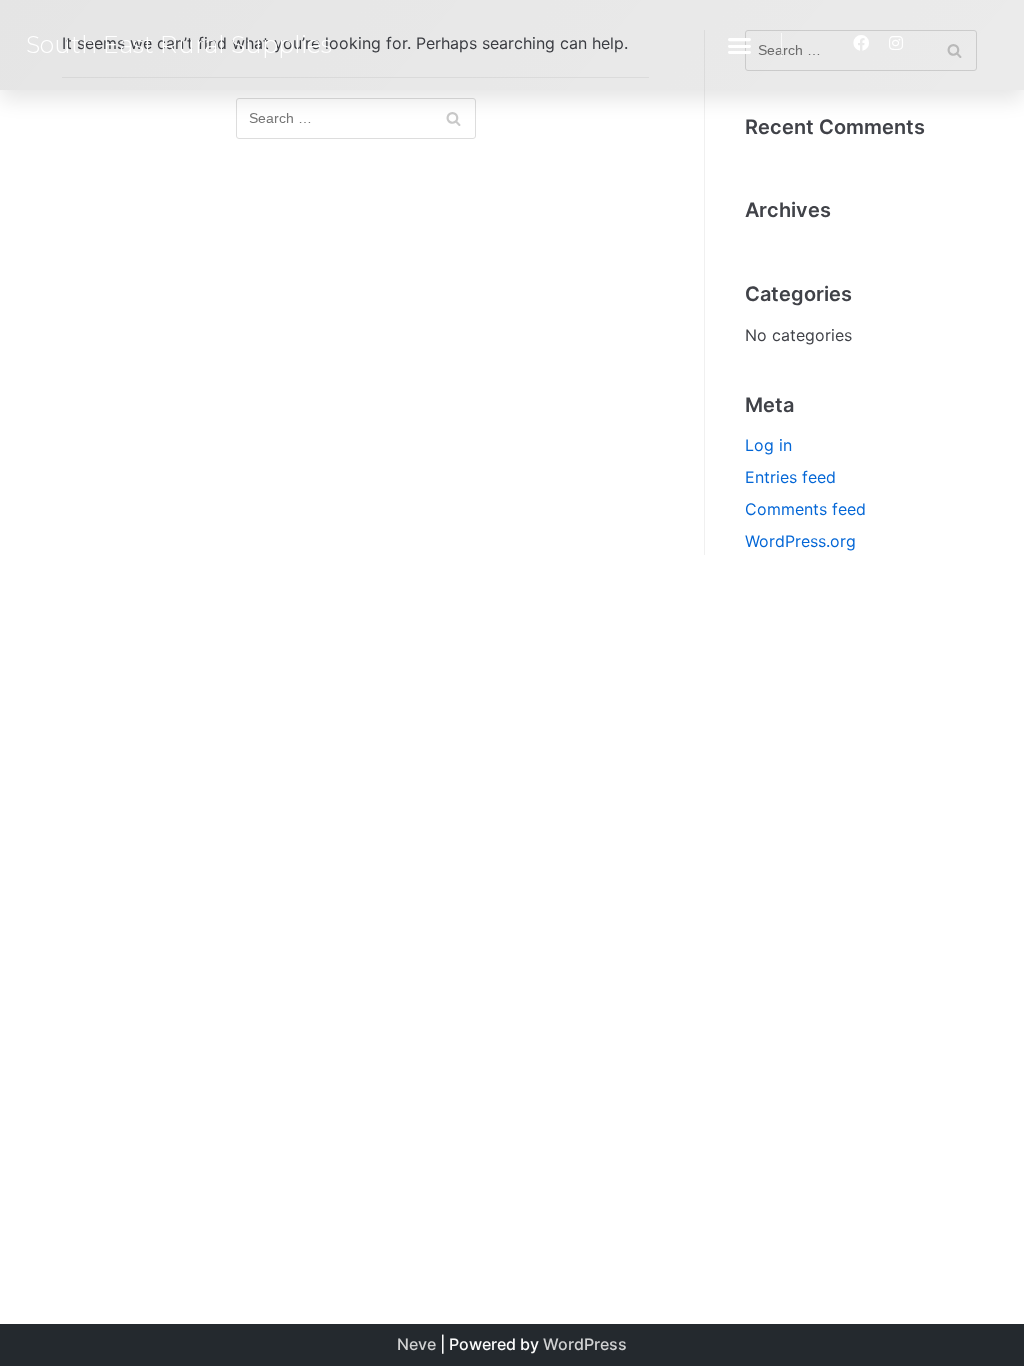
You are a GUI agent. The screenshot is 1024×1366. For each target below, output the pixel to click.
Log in (768, 445)
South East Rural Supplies (179, 44)
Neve (416, 1344)
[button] (740, 45)
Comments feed (805, 509)
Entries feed (790, 477)
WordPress (585, 1344)
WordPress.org (800, 541)
